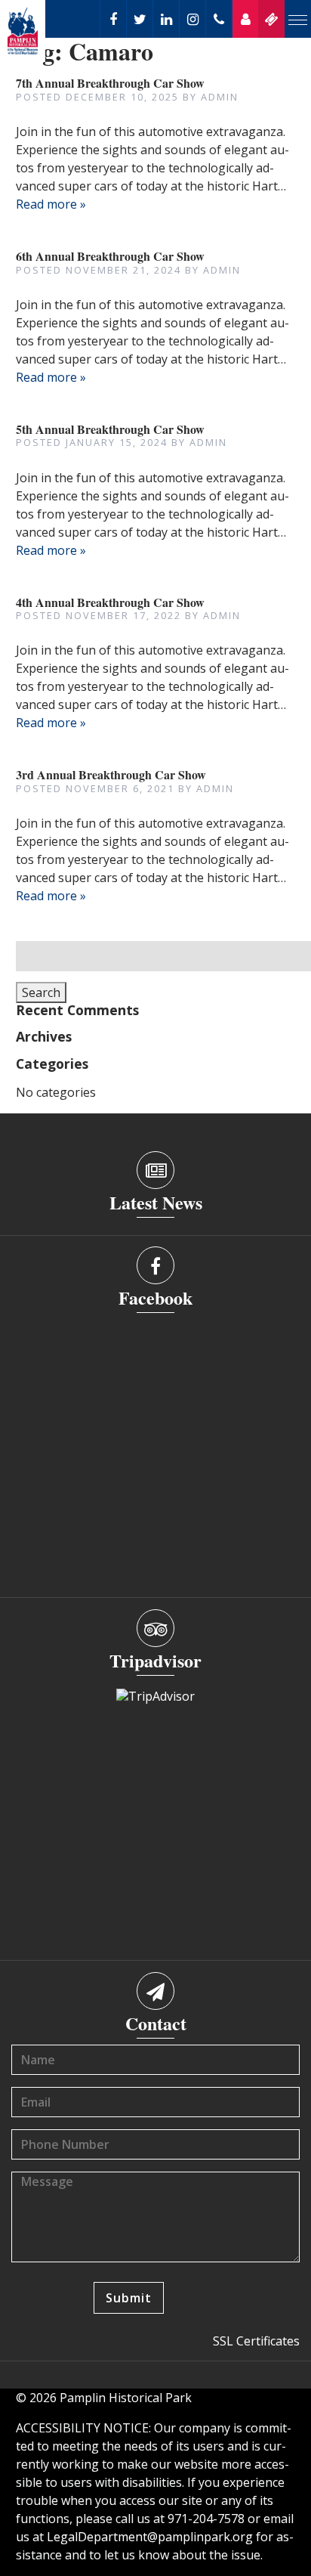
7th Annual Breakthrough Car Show (110, 83)
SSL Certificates (256, 2341)
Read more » (51, 204)
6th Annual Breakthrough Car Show (110, 256)
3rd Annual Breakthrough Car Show (111, 774)
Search (41, 992)
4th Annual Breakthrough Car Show (110, 602)
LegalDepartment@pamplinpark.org (150, 2537)
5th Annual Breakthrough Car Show (110, 429)
